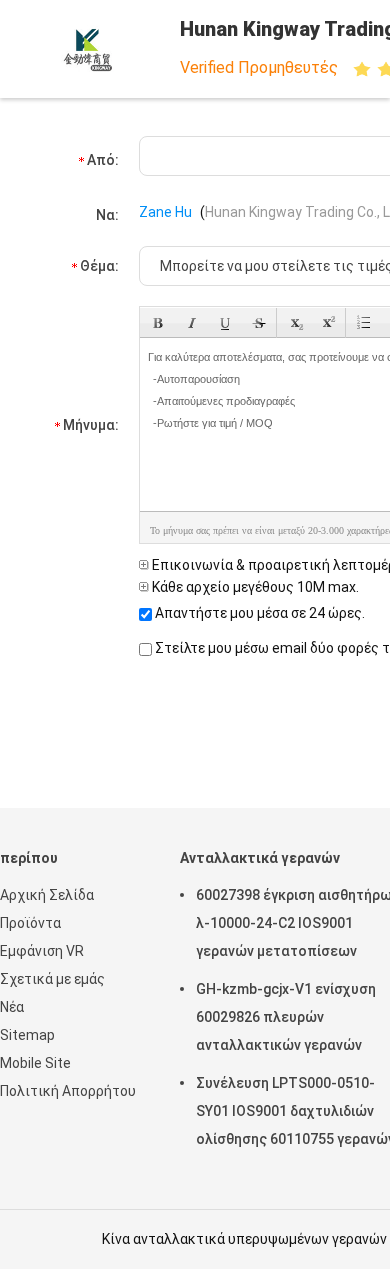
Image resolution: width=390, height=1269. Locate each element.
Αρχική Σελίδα (47, 895)
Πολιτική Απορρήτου (68, 1091)
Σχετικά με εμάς (52, 979)
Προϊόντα (30, 923)
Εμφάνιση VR (42, 951)
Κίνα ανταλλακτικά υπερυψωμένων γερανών (244, 1239)
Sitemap (27, 1035)
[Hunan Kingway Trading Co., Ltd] (88, 49)
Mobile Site (35, 1063)
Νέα (12, 1007)
